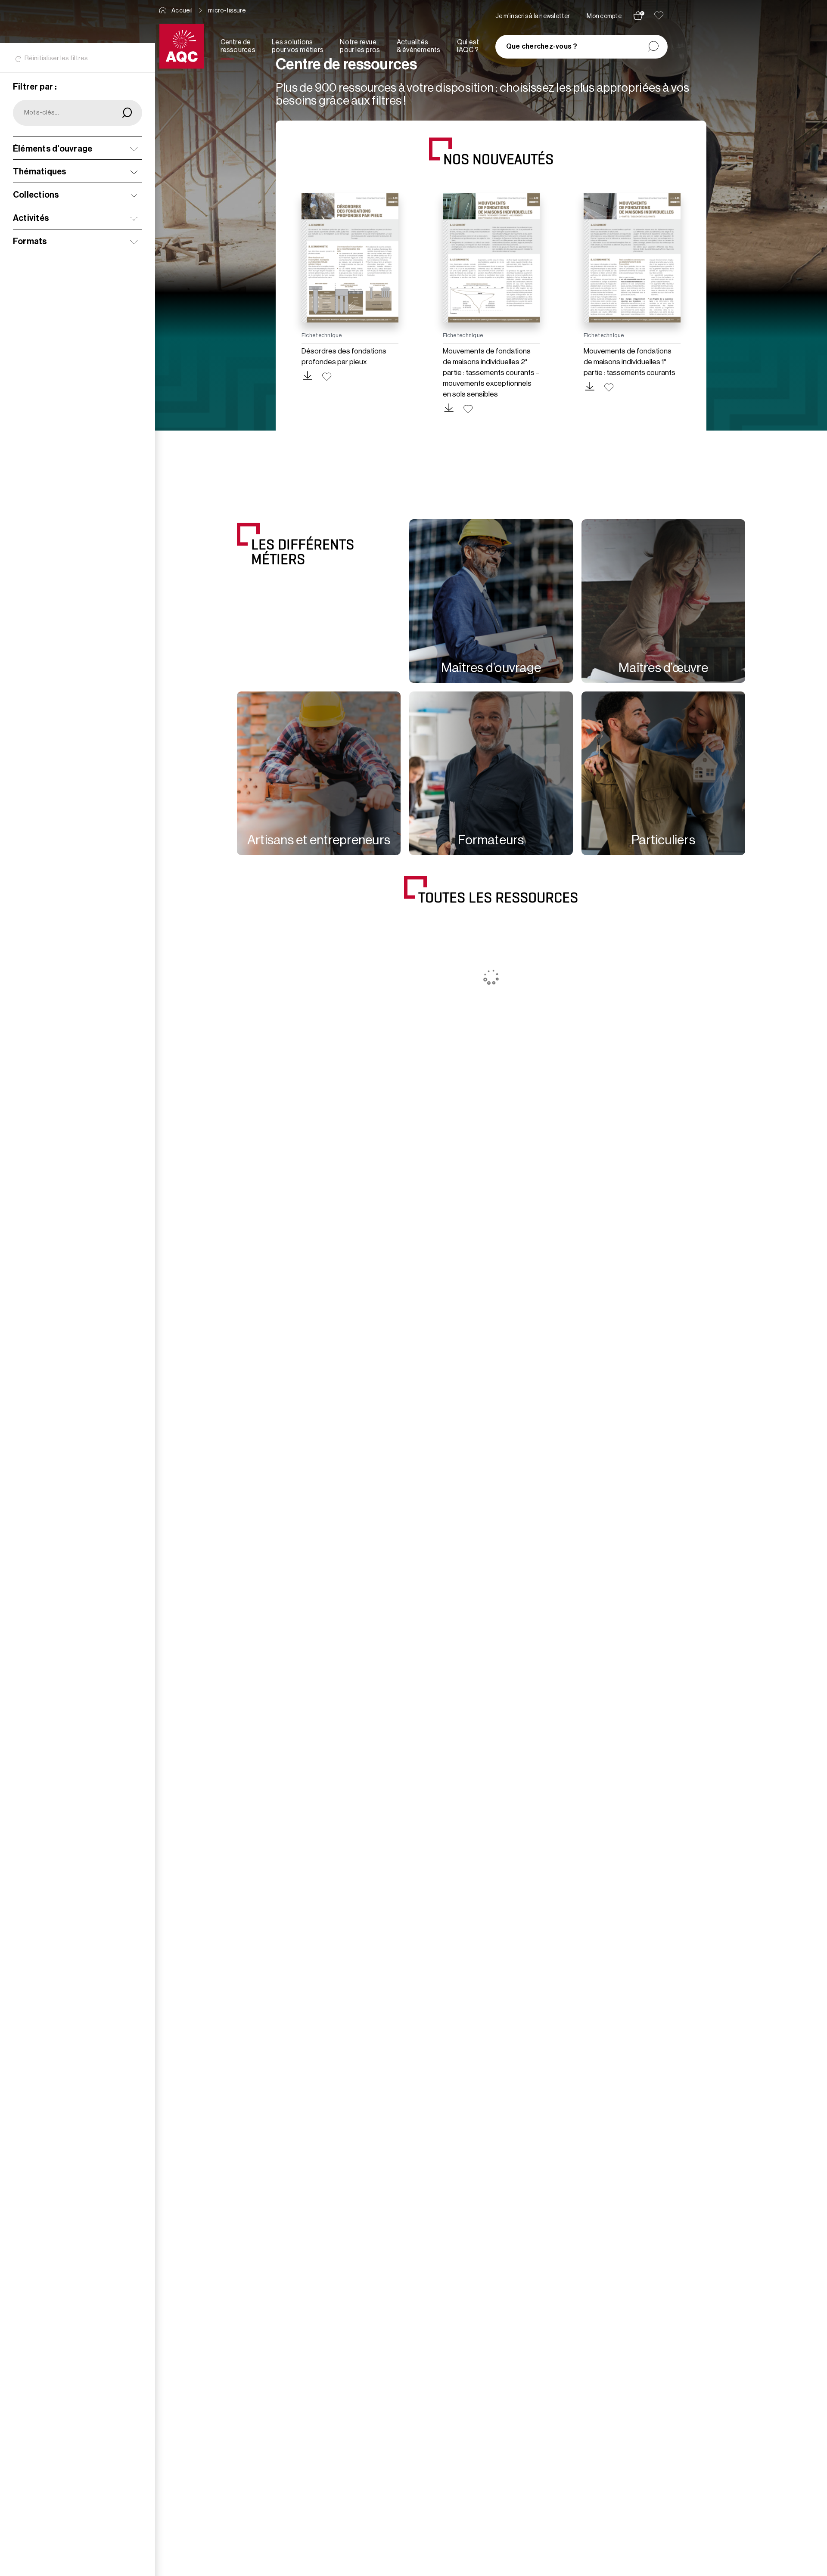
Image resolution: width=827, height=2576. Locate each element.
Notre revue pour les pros (360, 46)
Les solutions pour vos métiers (298, 46)
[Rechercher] (653, 47)
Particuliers (663, 840)
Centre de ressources (238, 46)
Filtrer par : (35, 87)
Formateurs (491, 840)
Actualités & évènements (419, 46)
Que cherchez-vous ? (542, 46)
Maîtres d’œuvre (663, 668)
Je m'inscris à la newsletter (533, 16)
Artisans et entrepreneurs (319, 840)
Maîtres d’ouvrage (491, 668)
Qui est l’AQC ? (468, 46)
